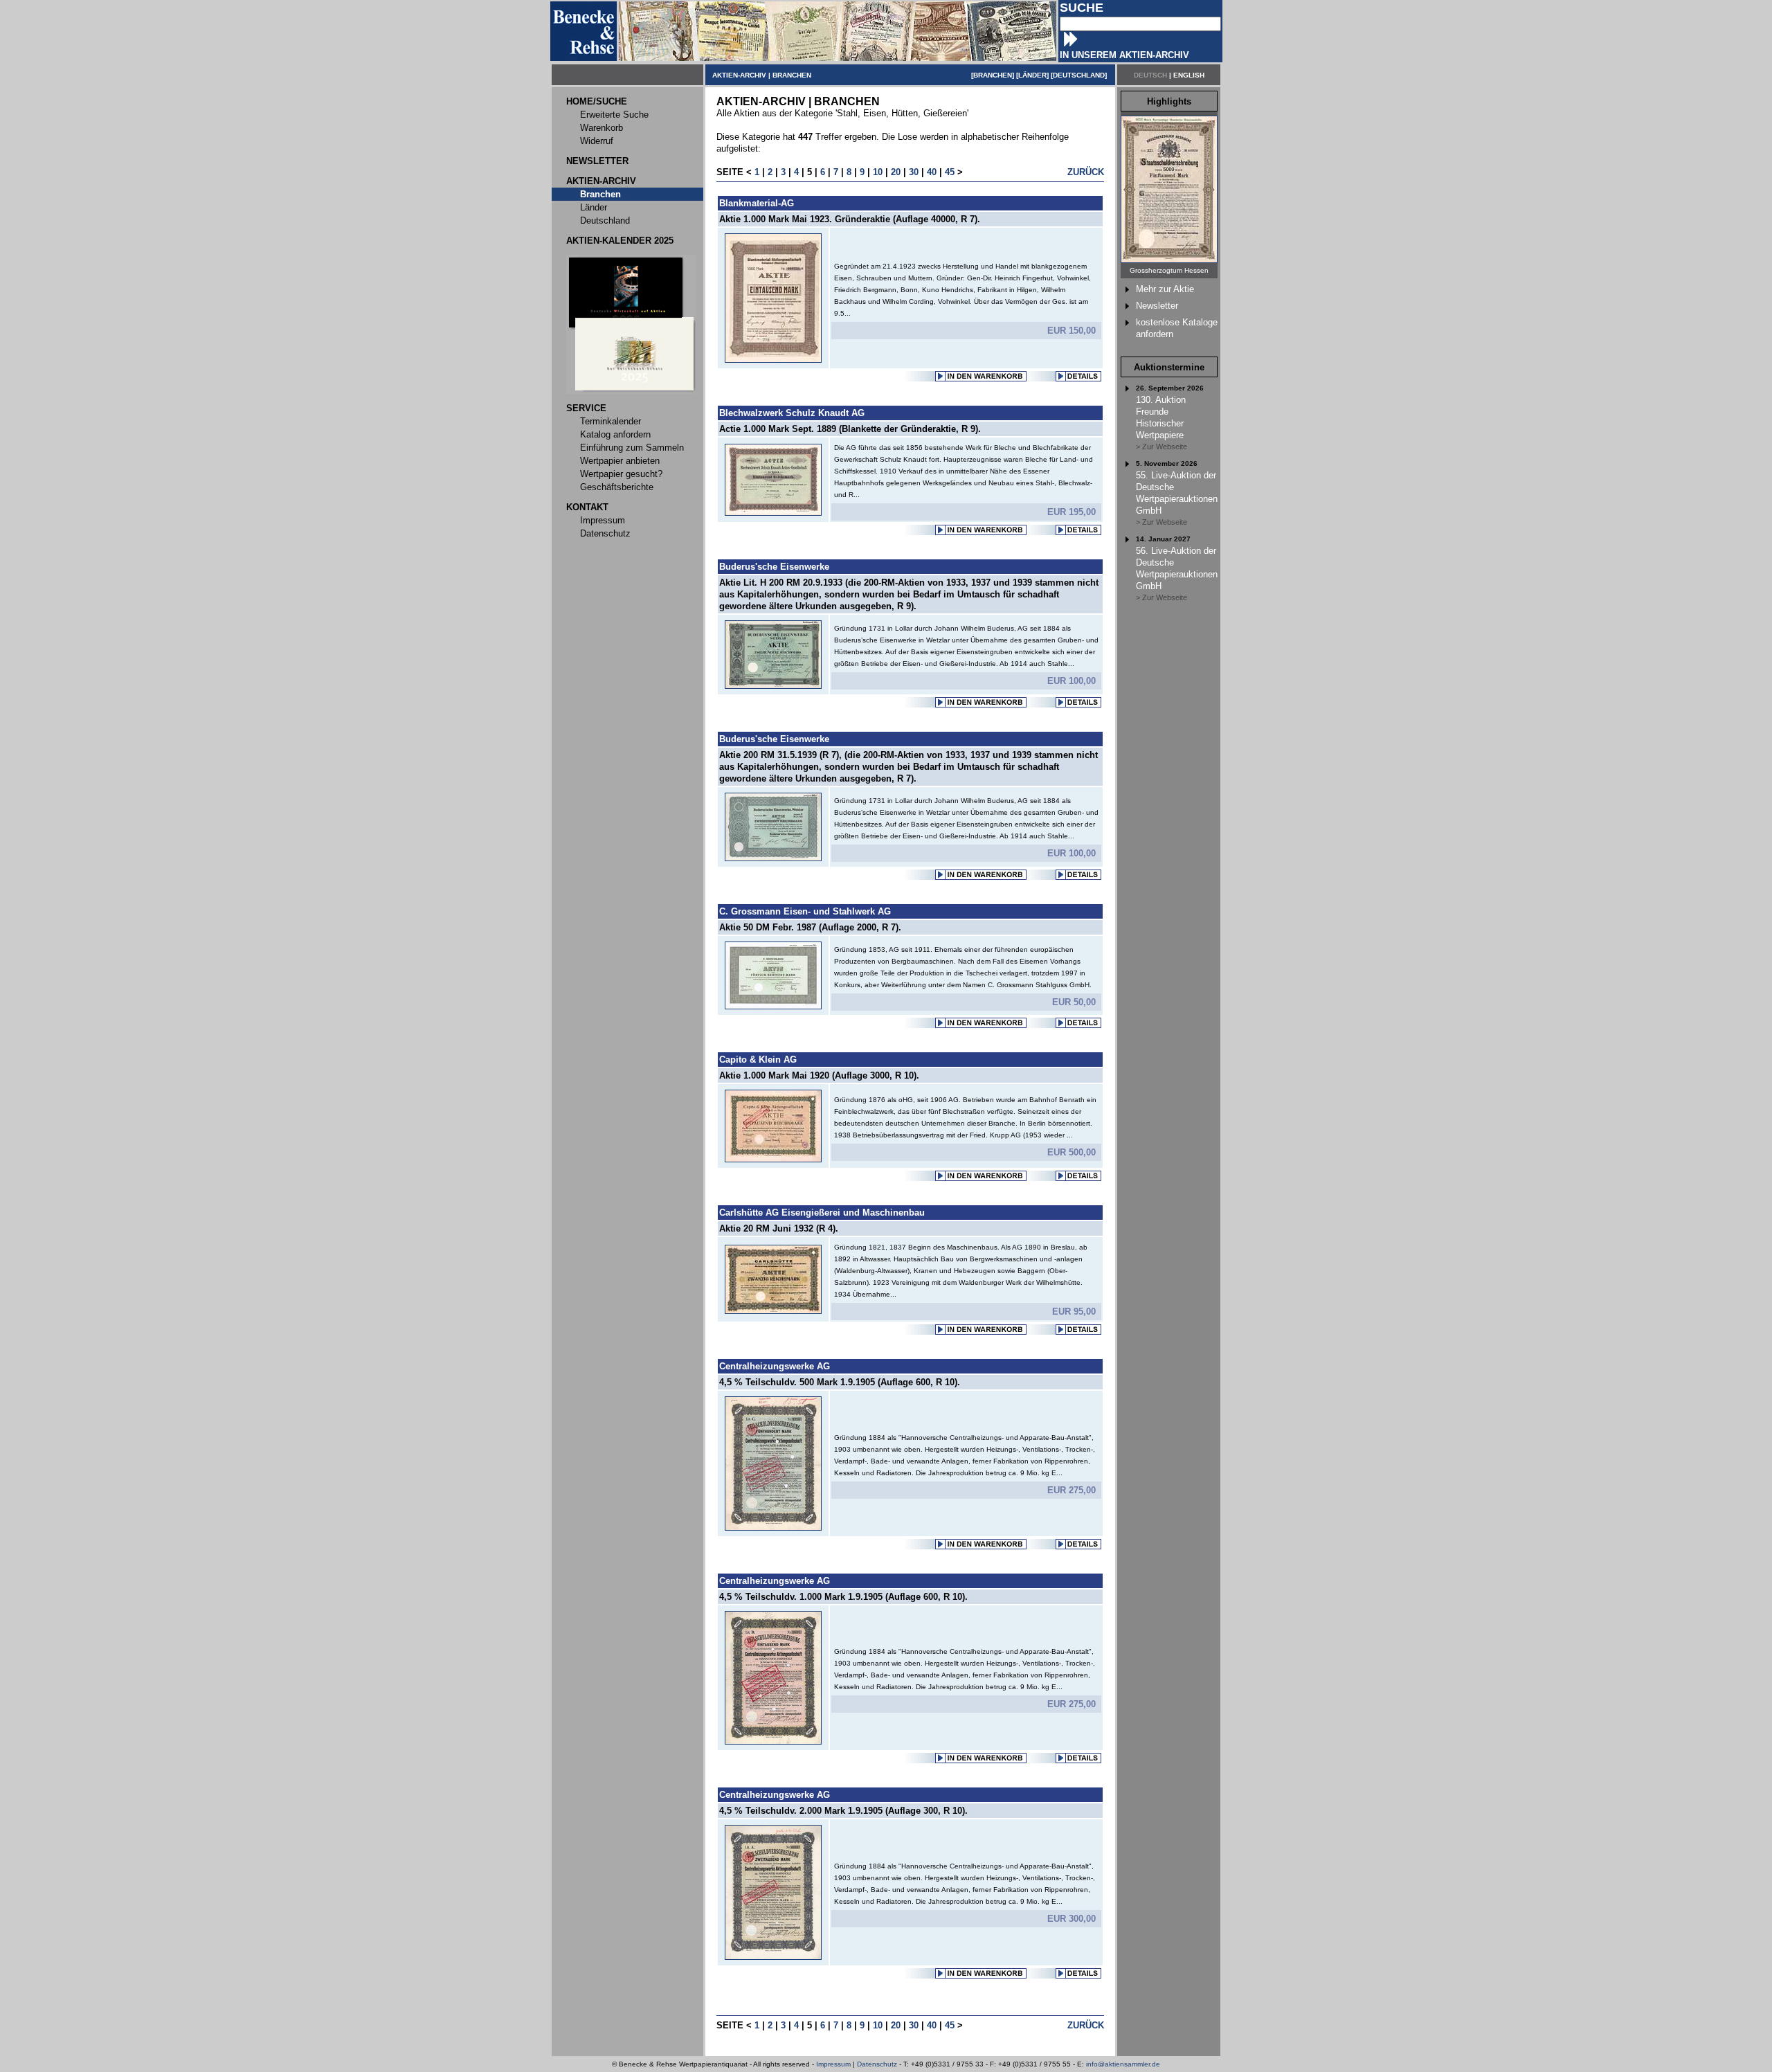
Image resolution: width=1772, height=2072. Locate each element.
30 (914, 172)
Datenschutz (877, 2064)
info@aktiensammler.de (1123, 2064)
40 (932, 172)
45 (950, 172)
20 (896, 172)
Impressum (833, 2064)
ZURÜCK (1086, 172)
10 (878, 172)
